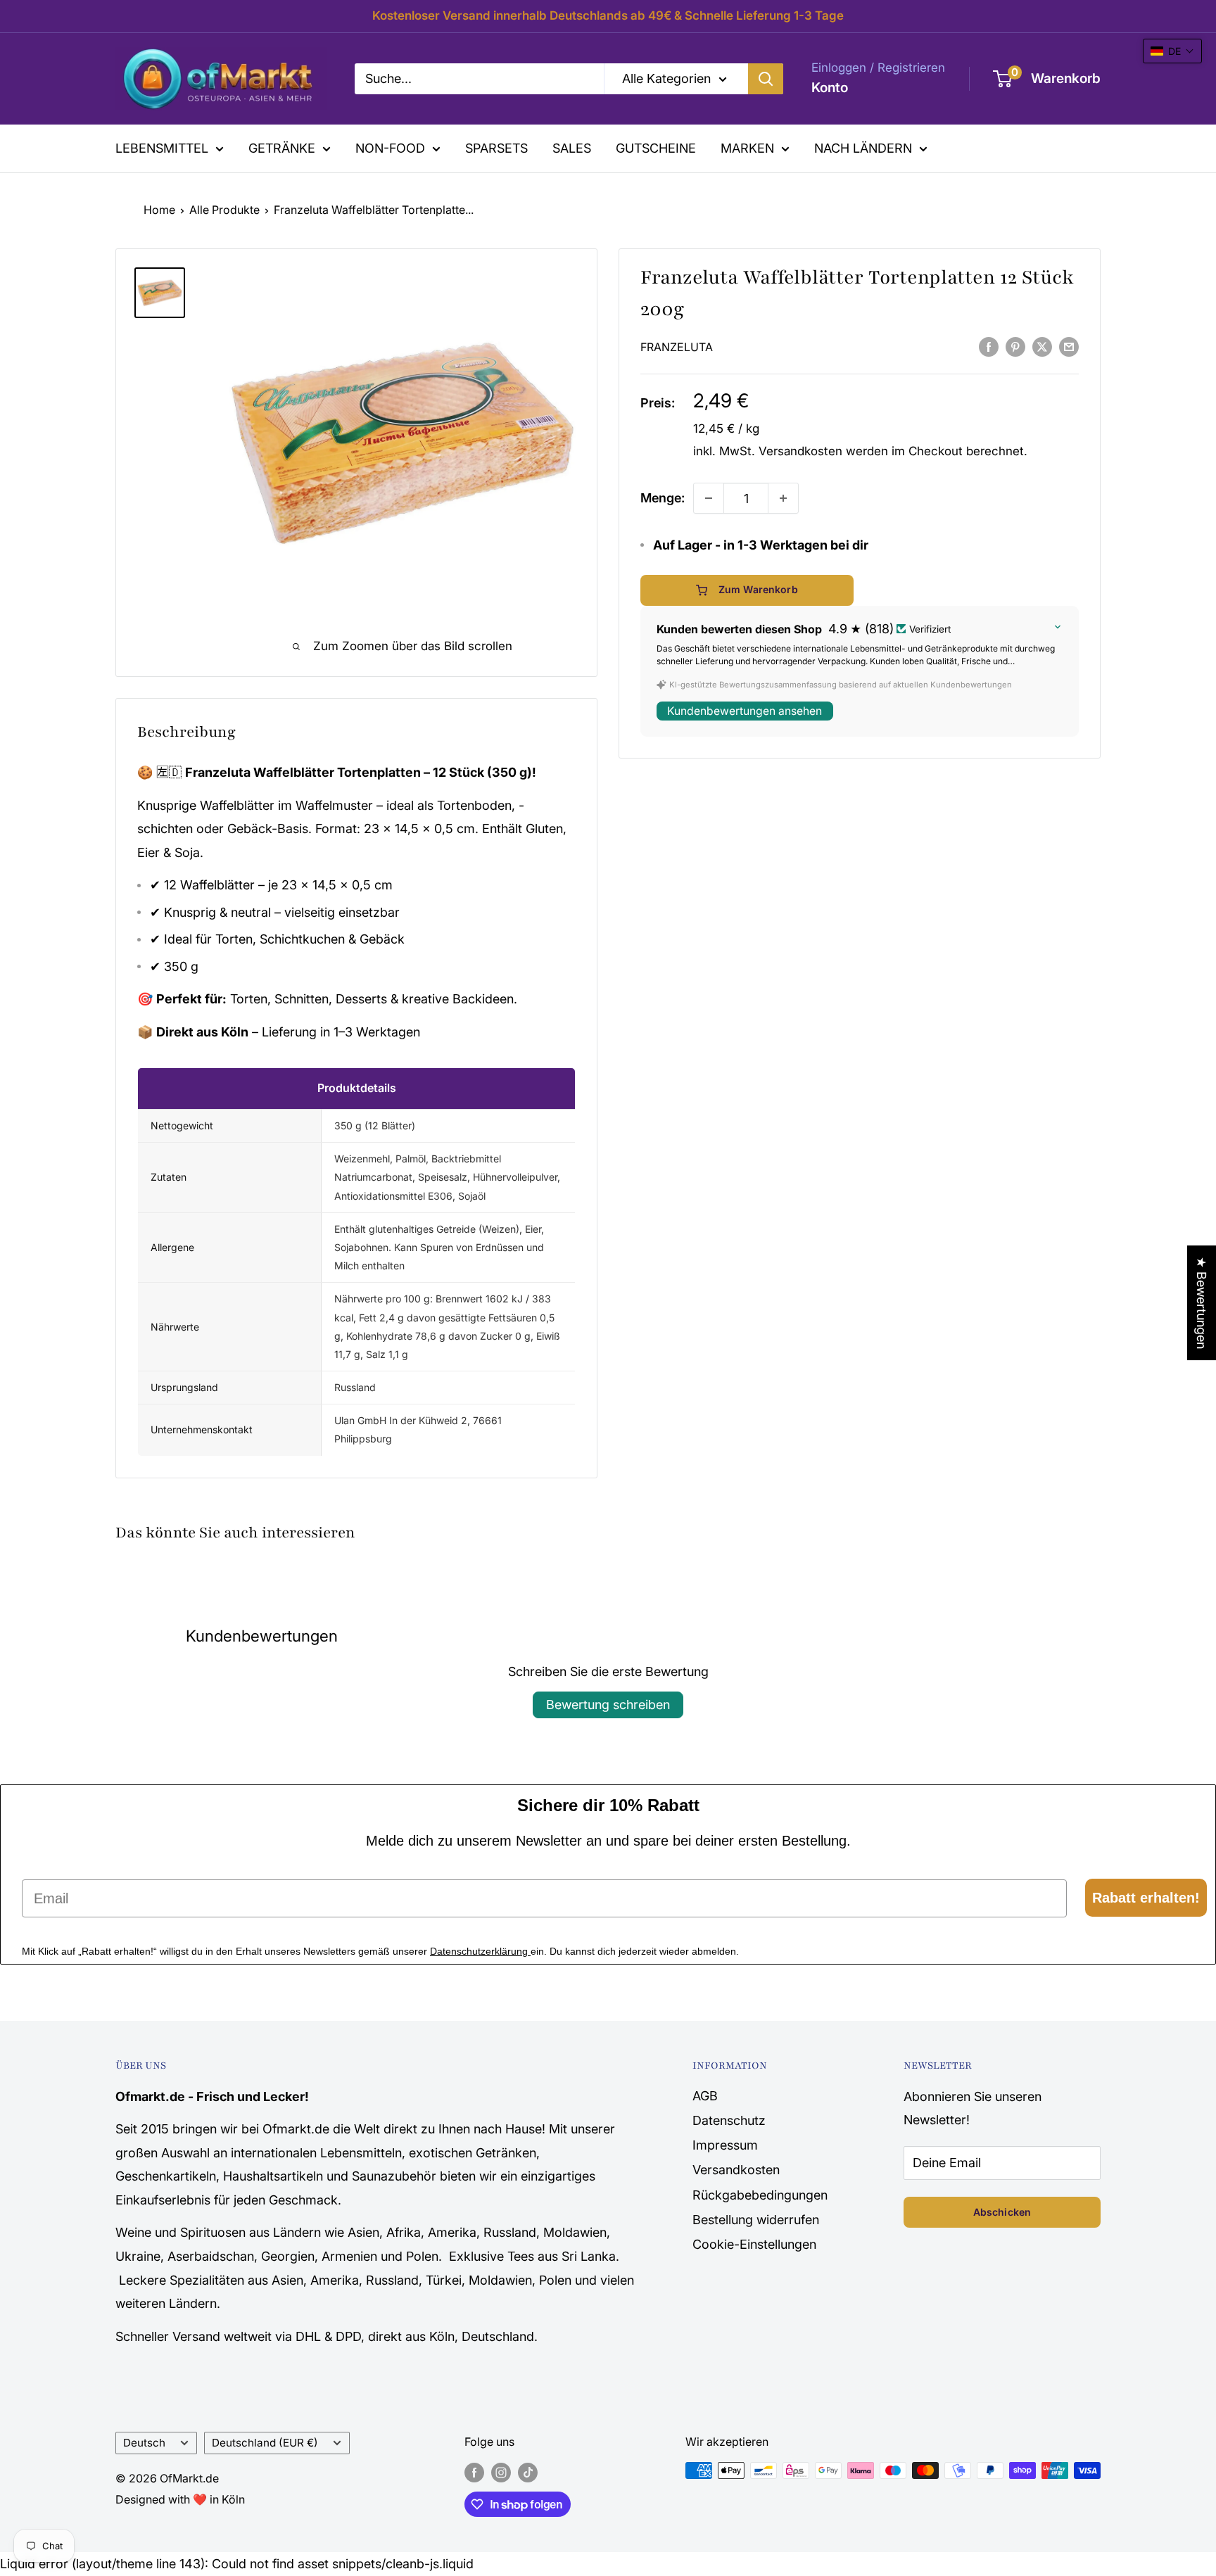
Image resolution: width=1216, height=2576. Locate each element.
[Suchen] (766, 79)
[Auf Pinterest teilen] (1015, 346)
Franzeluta (677, 347)
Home (159, 210)
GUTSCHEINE (656, 148)
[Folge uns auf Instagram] (501, 2473)
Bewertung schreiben (608, 1705)
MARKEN (747, 148)
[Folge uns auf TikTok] (528, 2473)
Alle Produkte (224, 210)
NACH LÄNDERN (863, 148)
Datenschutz (729, 2120)
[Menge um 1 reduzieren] (709, 498)
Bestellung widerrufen (756, 2220)
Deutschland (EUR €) (265, 2443)
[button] (1172, 51)
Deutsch (144, 2443)
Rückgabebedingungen (760, 2195)
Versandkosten (800, 451)
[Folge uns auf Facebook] (474, 2473)
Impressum (725, 2145)
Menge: (663, 498)
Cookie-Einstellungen (754, 2244)
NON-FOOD (390, 148)
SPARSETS (496, 148)
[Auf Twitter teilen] (1042, 346)
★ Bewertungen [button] (1202, 1303)
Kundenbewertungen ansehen (745, 711)
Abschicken (1002, 2212)
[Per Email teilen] (1069, 346)
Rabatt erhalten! (1146, 1898)
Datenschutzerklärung (480, 1951)
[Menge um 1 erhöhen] (783, 498)
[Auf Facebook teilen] (989, 346)
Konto (830, 88)
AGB (705, 2096)
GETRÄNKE (282, 148)
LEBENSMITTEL (162, 148)
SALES (572, 148)
